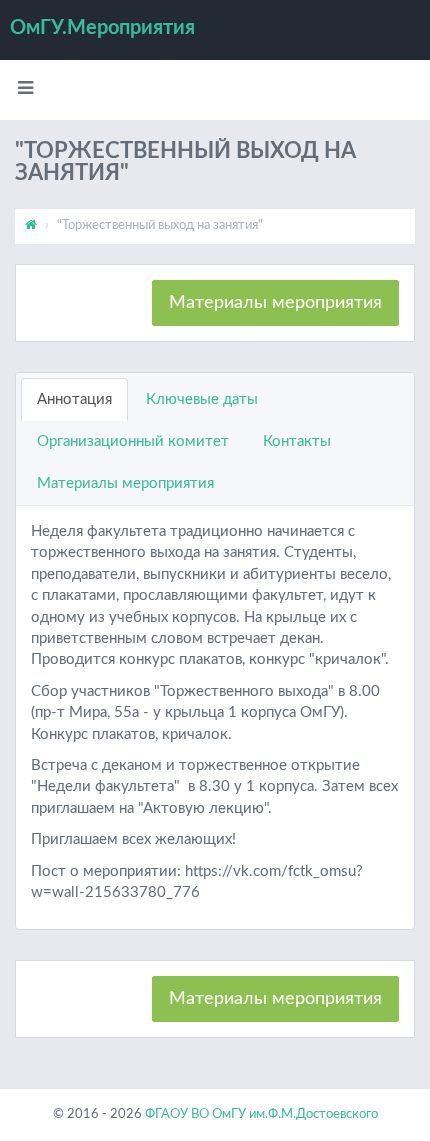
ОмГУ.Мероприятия (102, 28)
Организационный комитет (133, 441)
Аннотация (74, 399)
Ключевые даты (202, 399)
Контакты (297, 441)
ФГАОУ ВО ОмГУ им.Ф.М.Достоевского (261, 1114)
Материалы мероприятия (275, 303)
